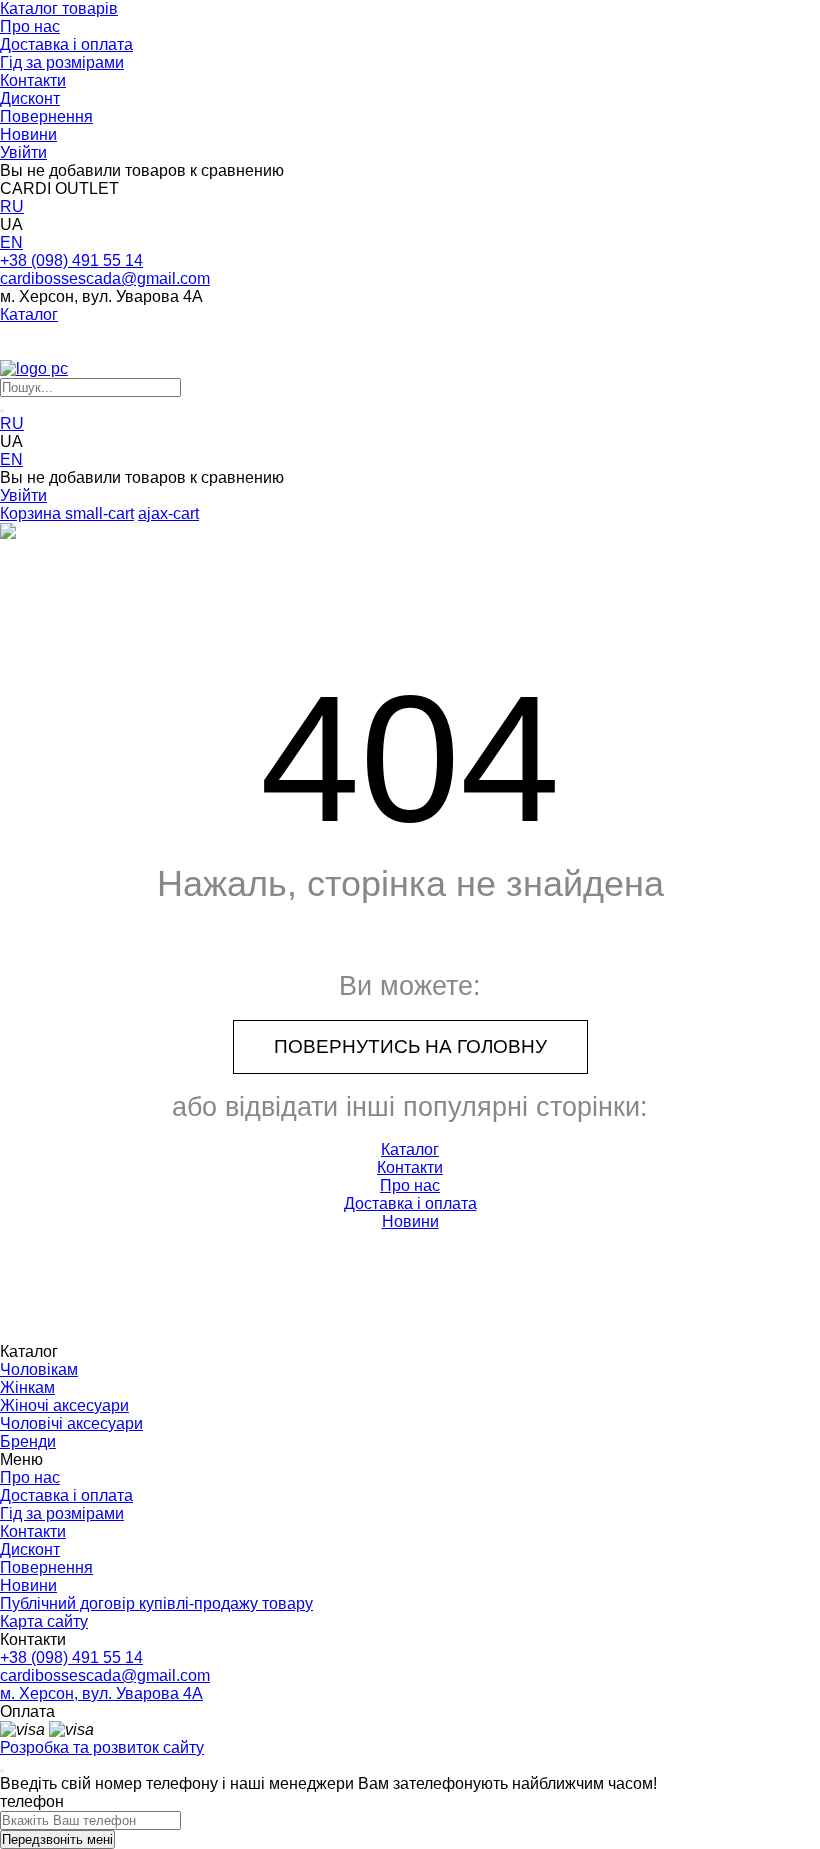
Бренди (28, 1441)
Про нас (30, 26)
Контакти (33, 80)
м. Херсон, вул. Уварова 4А (101, 1693)
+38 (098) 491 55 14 (71, 260)
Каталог (29, 314)
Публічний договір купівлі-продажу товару (156, 1603)
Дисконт (30, 98)
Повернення (46, 116)
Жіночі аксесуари (64, 1405)
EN (11, 242)
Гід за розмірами (62, 62)
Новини (28, 134)
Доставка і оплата (66, 44)
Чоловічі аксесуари (71, 1423)
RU (12, 206)
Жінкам (27, 1387)
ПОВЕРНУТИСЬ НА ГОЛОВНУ (410, 1046)
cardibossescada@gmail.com (105, 278)
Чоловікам (39, 1369)
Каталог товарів (59, 8)
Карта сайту (44, 1621)
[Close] (2, 1771)
